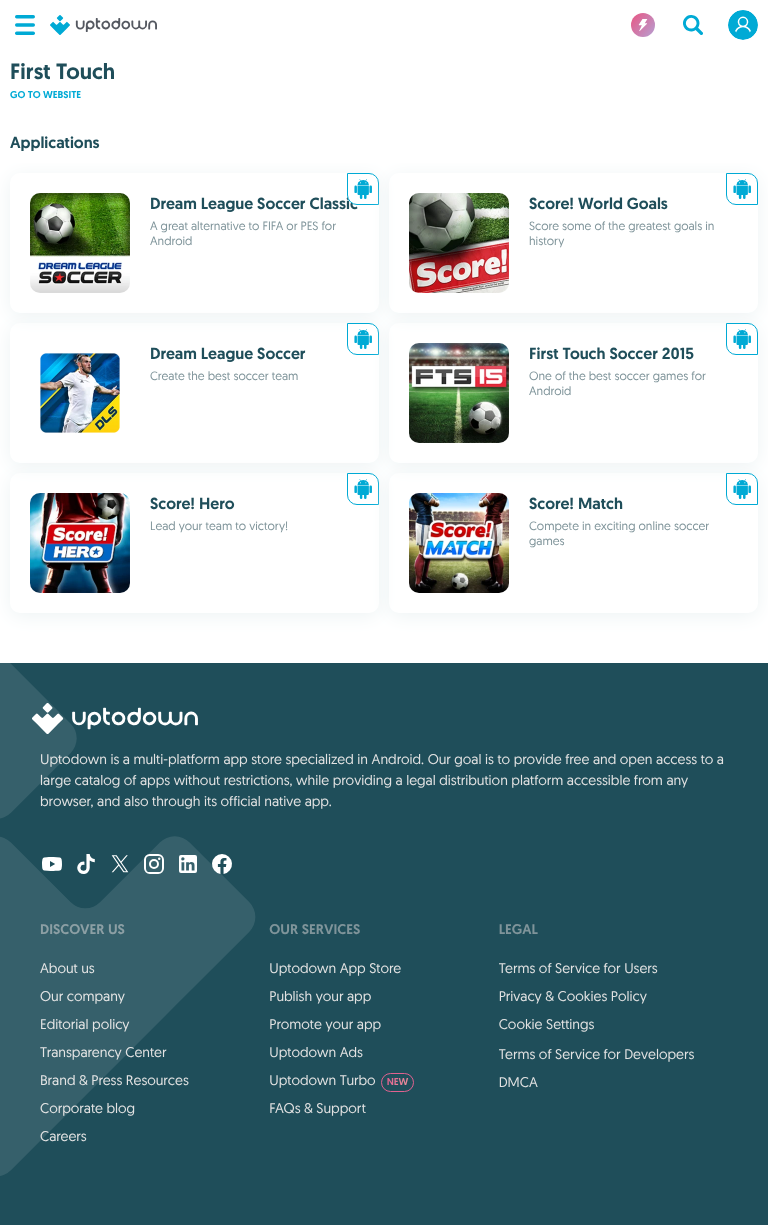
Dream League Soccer (228, 353)
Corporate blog (87, 1108)
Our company (82, 996)
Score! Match (576, 503)
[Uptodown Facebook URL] (222, 866)
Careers (63, 1136)
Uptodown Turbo (338, 1080)
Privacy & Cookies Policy (573, 996)
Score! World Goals (598, 203)
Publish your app (320, 996)
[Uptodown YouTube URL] (52, 866)
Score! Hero (192, 503)
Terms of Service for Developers (597, 1054)
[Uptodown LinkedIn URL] (188, 866)
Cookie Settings (547, 1024)
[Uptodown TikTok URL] (86, 866)
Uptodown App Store (335, 968)
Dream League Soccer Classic (254, 203)
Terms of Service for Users (578, 968)
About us (67, 968)
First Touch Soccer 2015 (611, 353)
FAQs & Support (317, 1108)
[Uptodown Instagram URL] (154, 866)
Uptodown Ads (316, 1052)
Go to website (45, 95)
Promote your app (325, 1024)
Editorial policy (84, 1024)
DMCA (518, 1082)
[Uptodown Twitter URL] (120, 866)
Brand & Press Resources (114, 1080)
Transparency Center (103, 1052)
